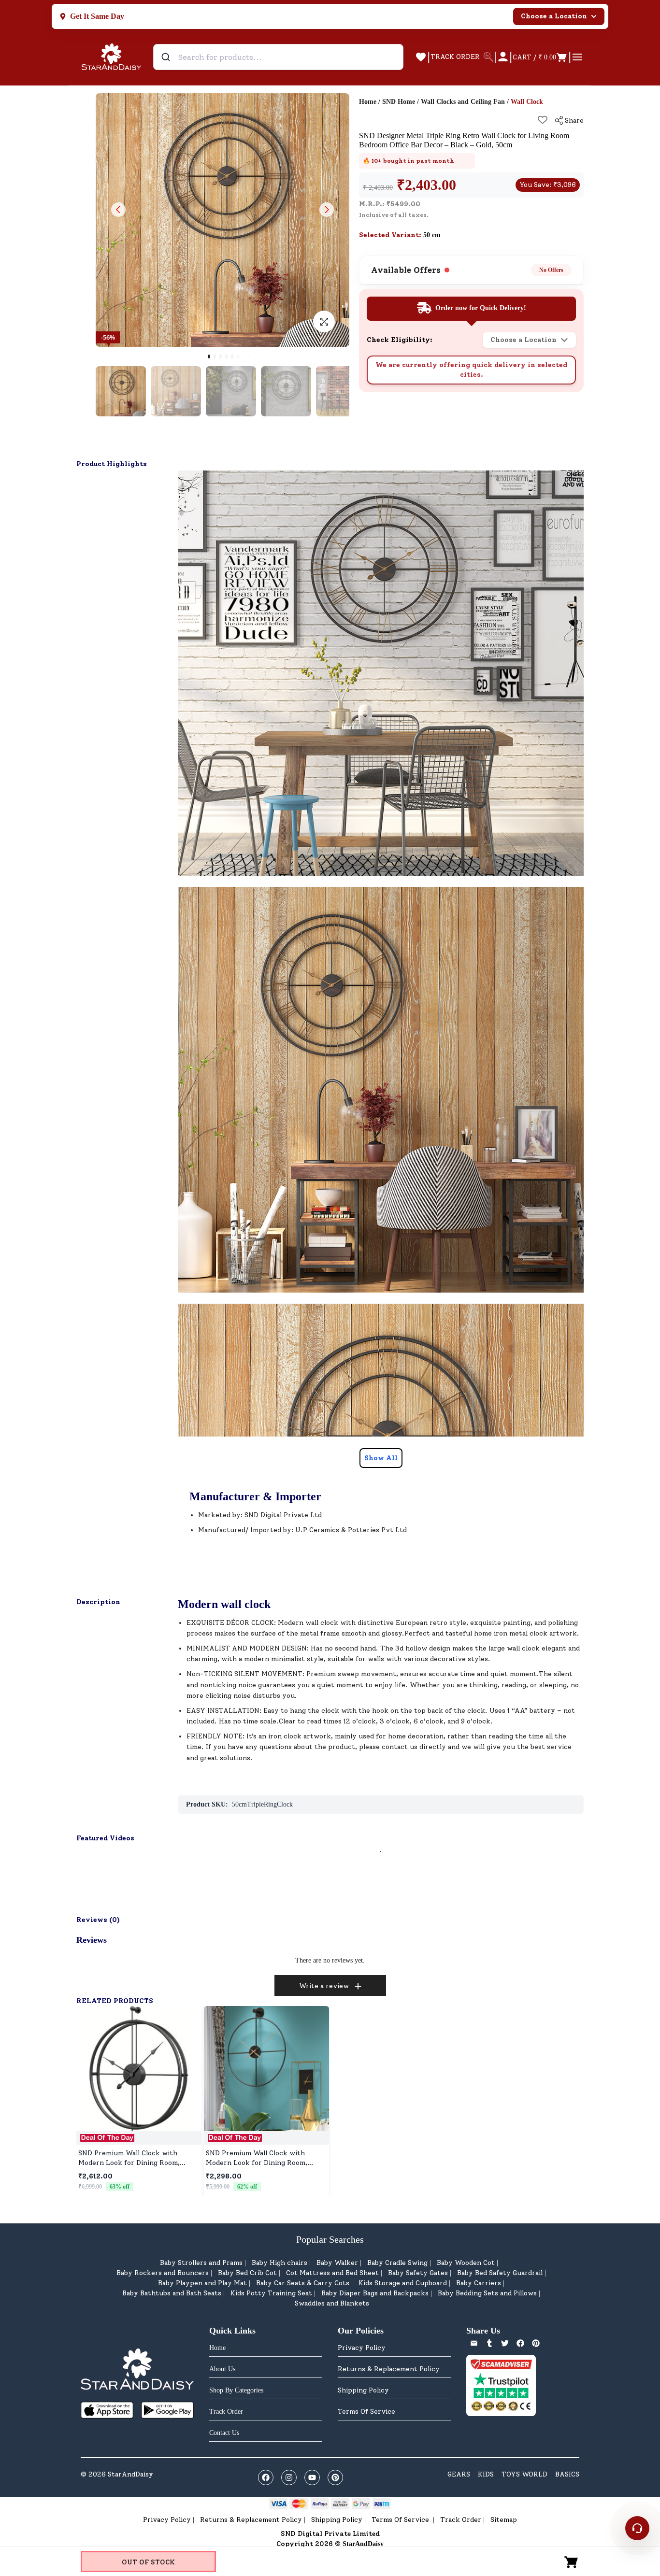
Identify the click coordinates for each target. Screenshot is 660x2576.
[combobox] (278, 57)
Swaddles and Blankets (332, 2303)
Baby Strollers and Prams (201, 2263)
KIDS (486, 2474)
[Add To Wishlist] (543, 120)
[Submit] (167, 57)
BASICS (567, 2474)
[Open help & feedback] (637, 2528)
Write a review (324, 1986)
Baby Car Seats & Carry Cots (303, 2283)
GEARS (459, 2474)
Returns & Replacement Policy (389, 2369)
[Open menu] (577, 57)
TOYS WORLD (524, 2474)
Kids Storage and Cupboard (403, 2283)
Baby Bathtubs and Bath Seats (172, 2293)
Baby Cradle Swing (397, 2263)
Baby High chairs (280, 2263)
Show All (381, 1458)
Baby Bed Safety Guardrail (500, 2273)
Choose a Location (554, 16)
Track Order (461, 2520)
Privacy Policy (362, 2348)
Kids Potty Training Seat (271, 2293)
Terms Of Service (366, 2412)
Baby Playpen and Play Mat (202, 2283)
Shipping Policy (363, 2390)
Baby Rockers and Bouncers (163, 2273)
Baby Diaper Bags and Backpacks (375, 2293)
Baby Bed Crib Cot (247, 2273)
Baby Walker (337, 2263)
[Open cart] (572, 2562)
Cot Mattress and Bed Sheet (332, 2273)
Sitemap (504, 2520)
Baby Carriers (479, 2283)
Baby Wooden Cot (466, 2263)
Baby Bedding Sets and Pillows (487, 2293)
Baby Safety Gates (418, 2273)
